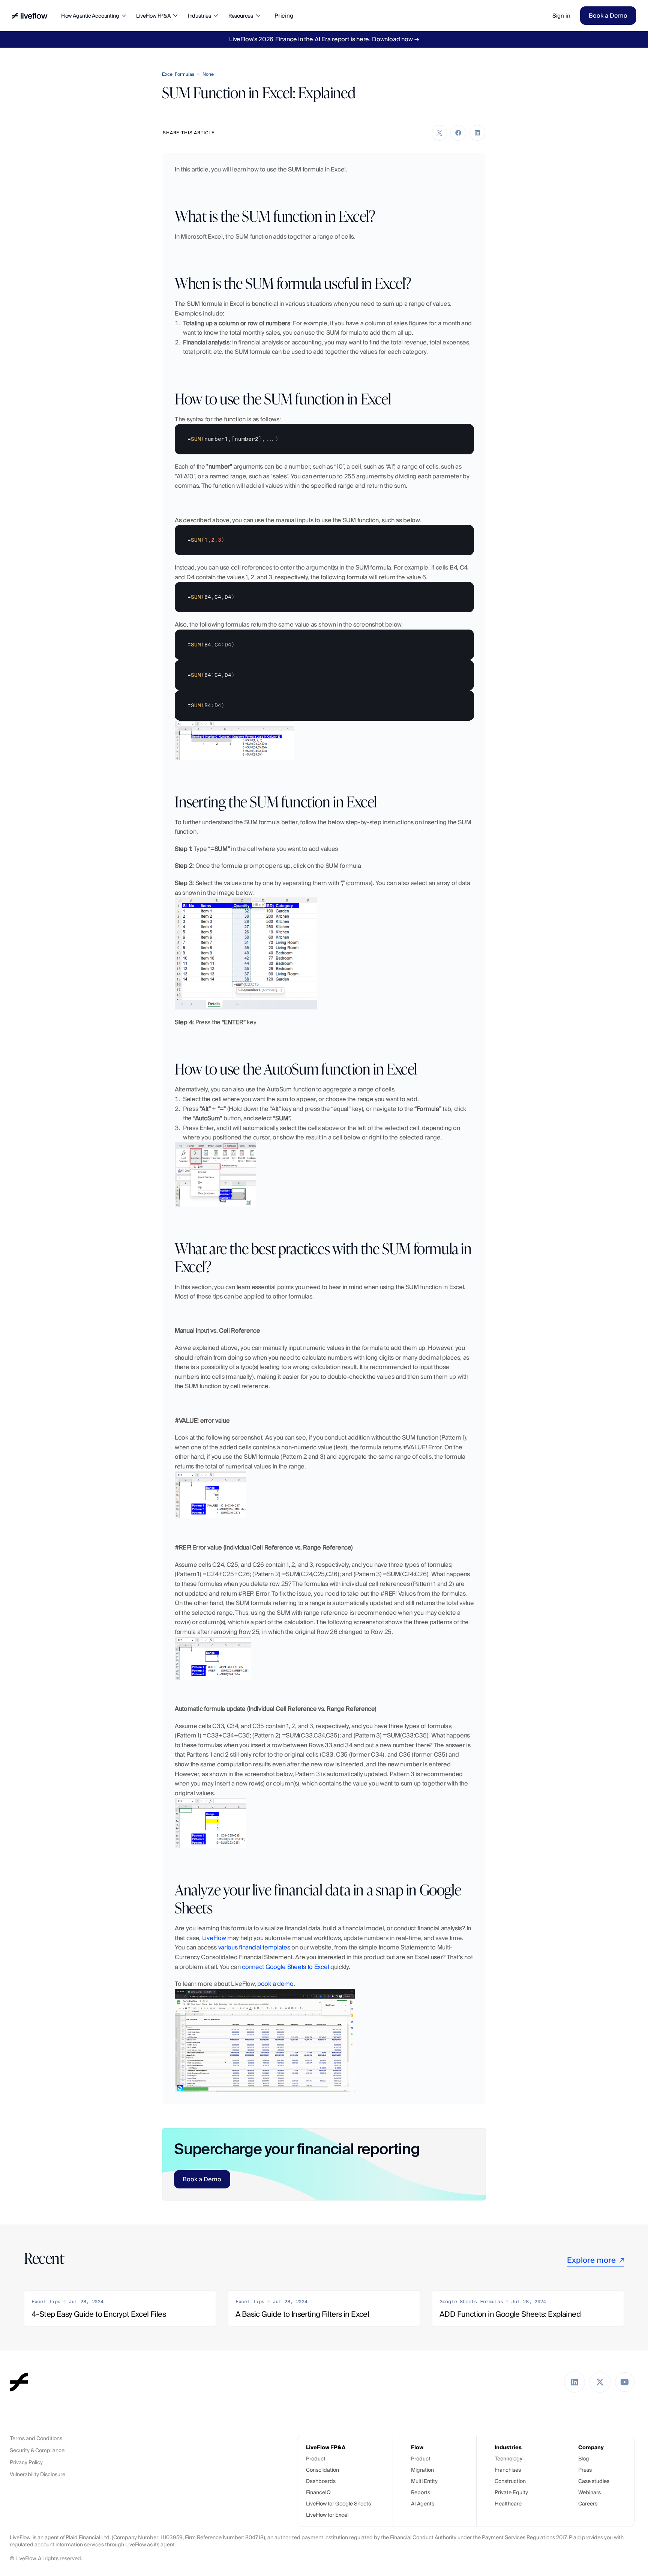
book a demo (275, 1984)
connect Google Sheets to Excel (285, 1967)
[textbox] (324, 439)
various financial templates (254, 1947)
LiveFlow (214, 1938)
